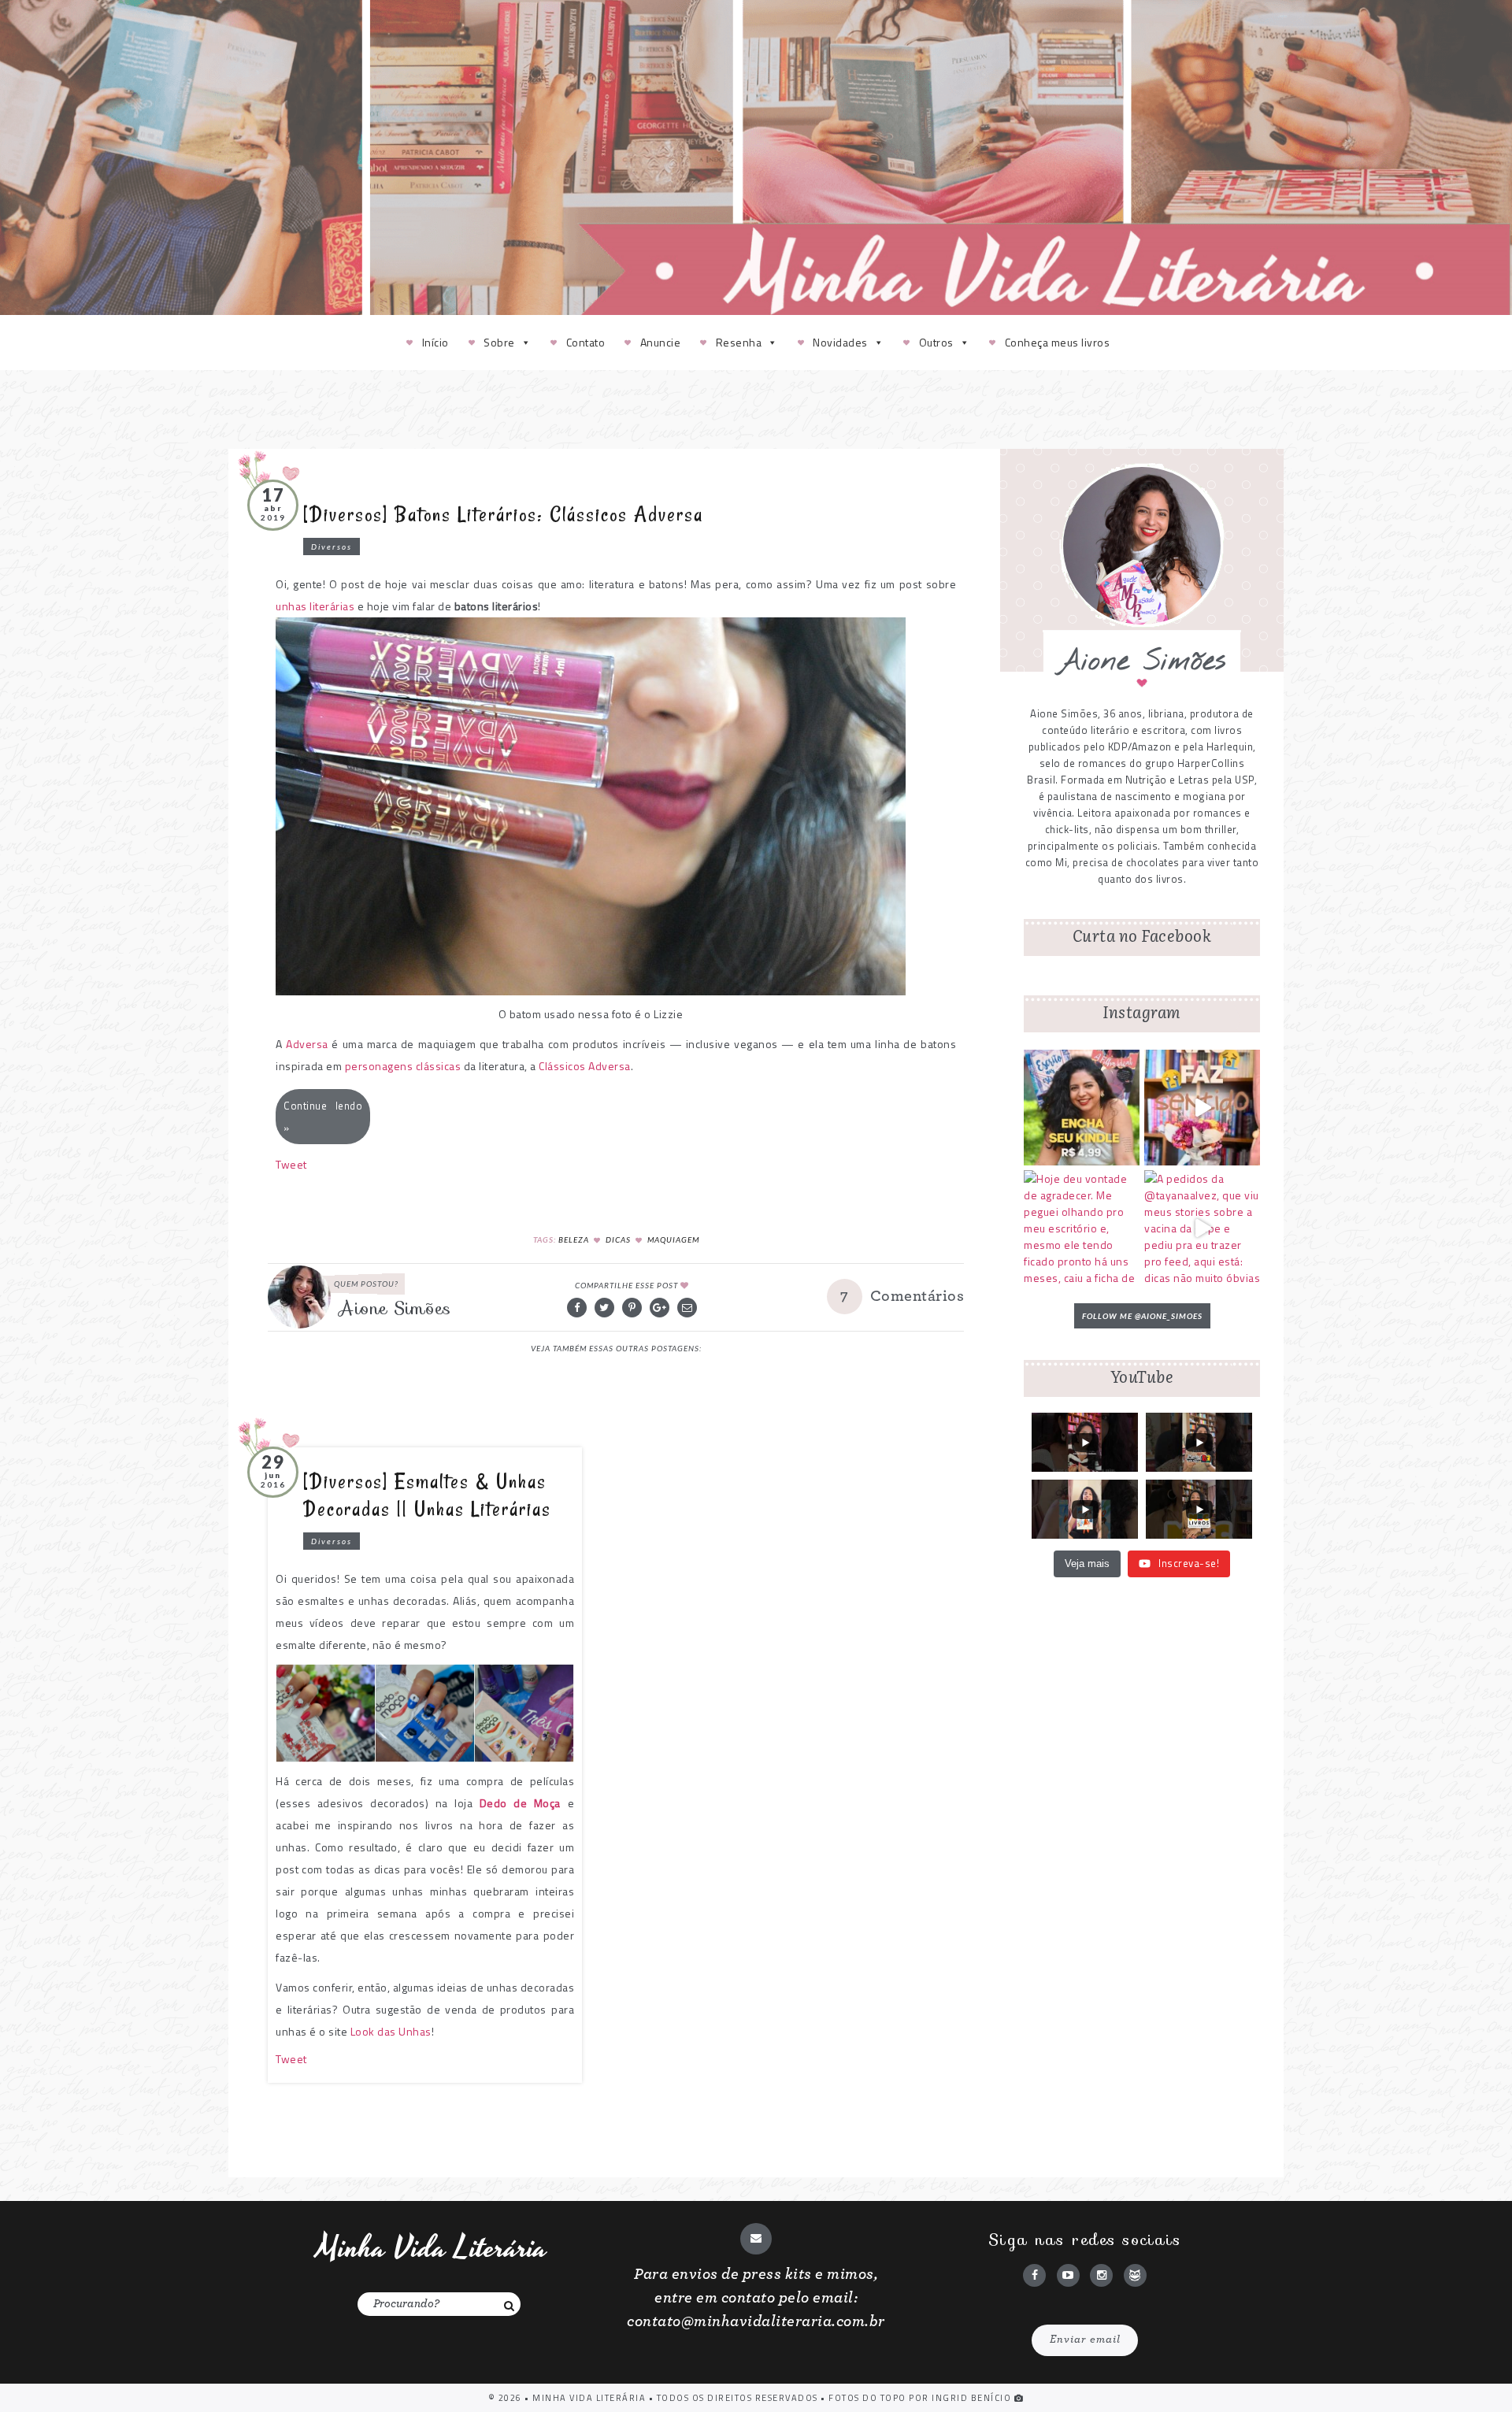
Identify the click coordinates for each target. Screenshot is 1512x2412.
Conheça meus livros (1058, 342)
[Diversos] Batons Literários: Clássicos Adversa (503, 514)
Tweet (291, 1164)
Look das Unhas (391, 2031)
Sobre (499, 342)
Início (435, 342)
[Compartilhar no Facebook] (577, 1308)
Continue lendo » (323, 1117)
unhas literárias (315, 606)
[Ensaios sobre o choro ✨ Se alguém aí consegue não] (1202, 1108)
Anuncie (661, 342)
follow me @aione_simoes (1142, 1316)
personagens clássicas (403, 1066)
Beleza (574, 1239)
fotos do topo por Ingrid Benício (921, 2398)
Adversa (307, 1044)
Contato (586, 342)
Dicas (618, 1239)
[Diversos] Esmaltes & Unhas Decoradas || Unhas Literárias (427, 1495)
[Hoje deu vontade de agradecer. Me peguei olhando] (1082, 1228)
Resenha (739, 342)
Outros (936, 342)
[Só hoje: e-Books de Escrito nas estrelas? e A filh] (1082, 1108)
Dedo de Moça (520, 1803)
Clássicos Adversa (585, 1066)
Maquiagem (673, 1239)
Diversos (332, 546)
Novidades (840, 342)
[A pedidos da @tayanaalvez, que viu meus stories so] (1202, 1228)
